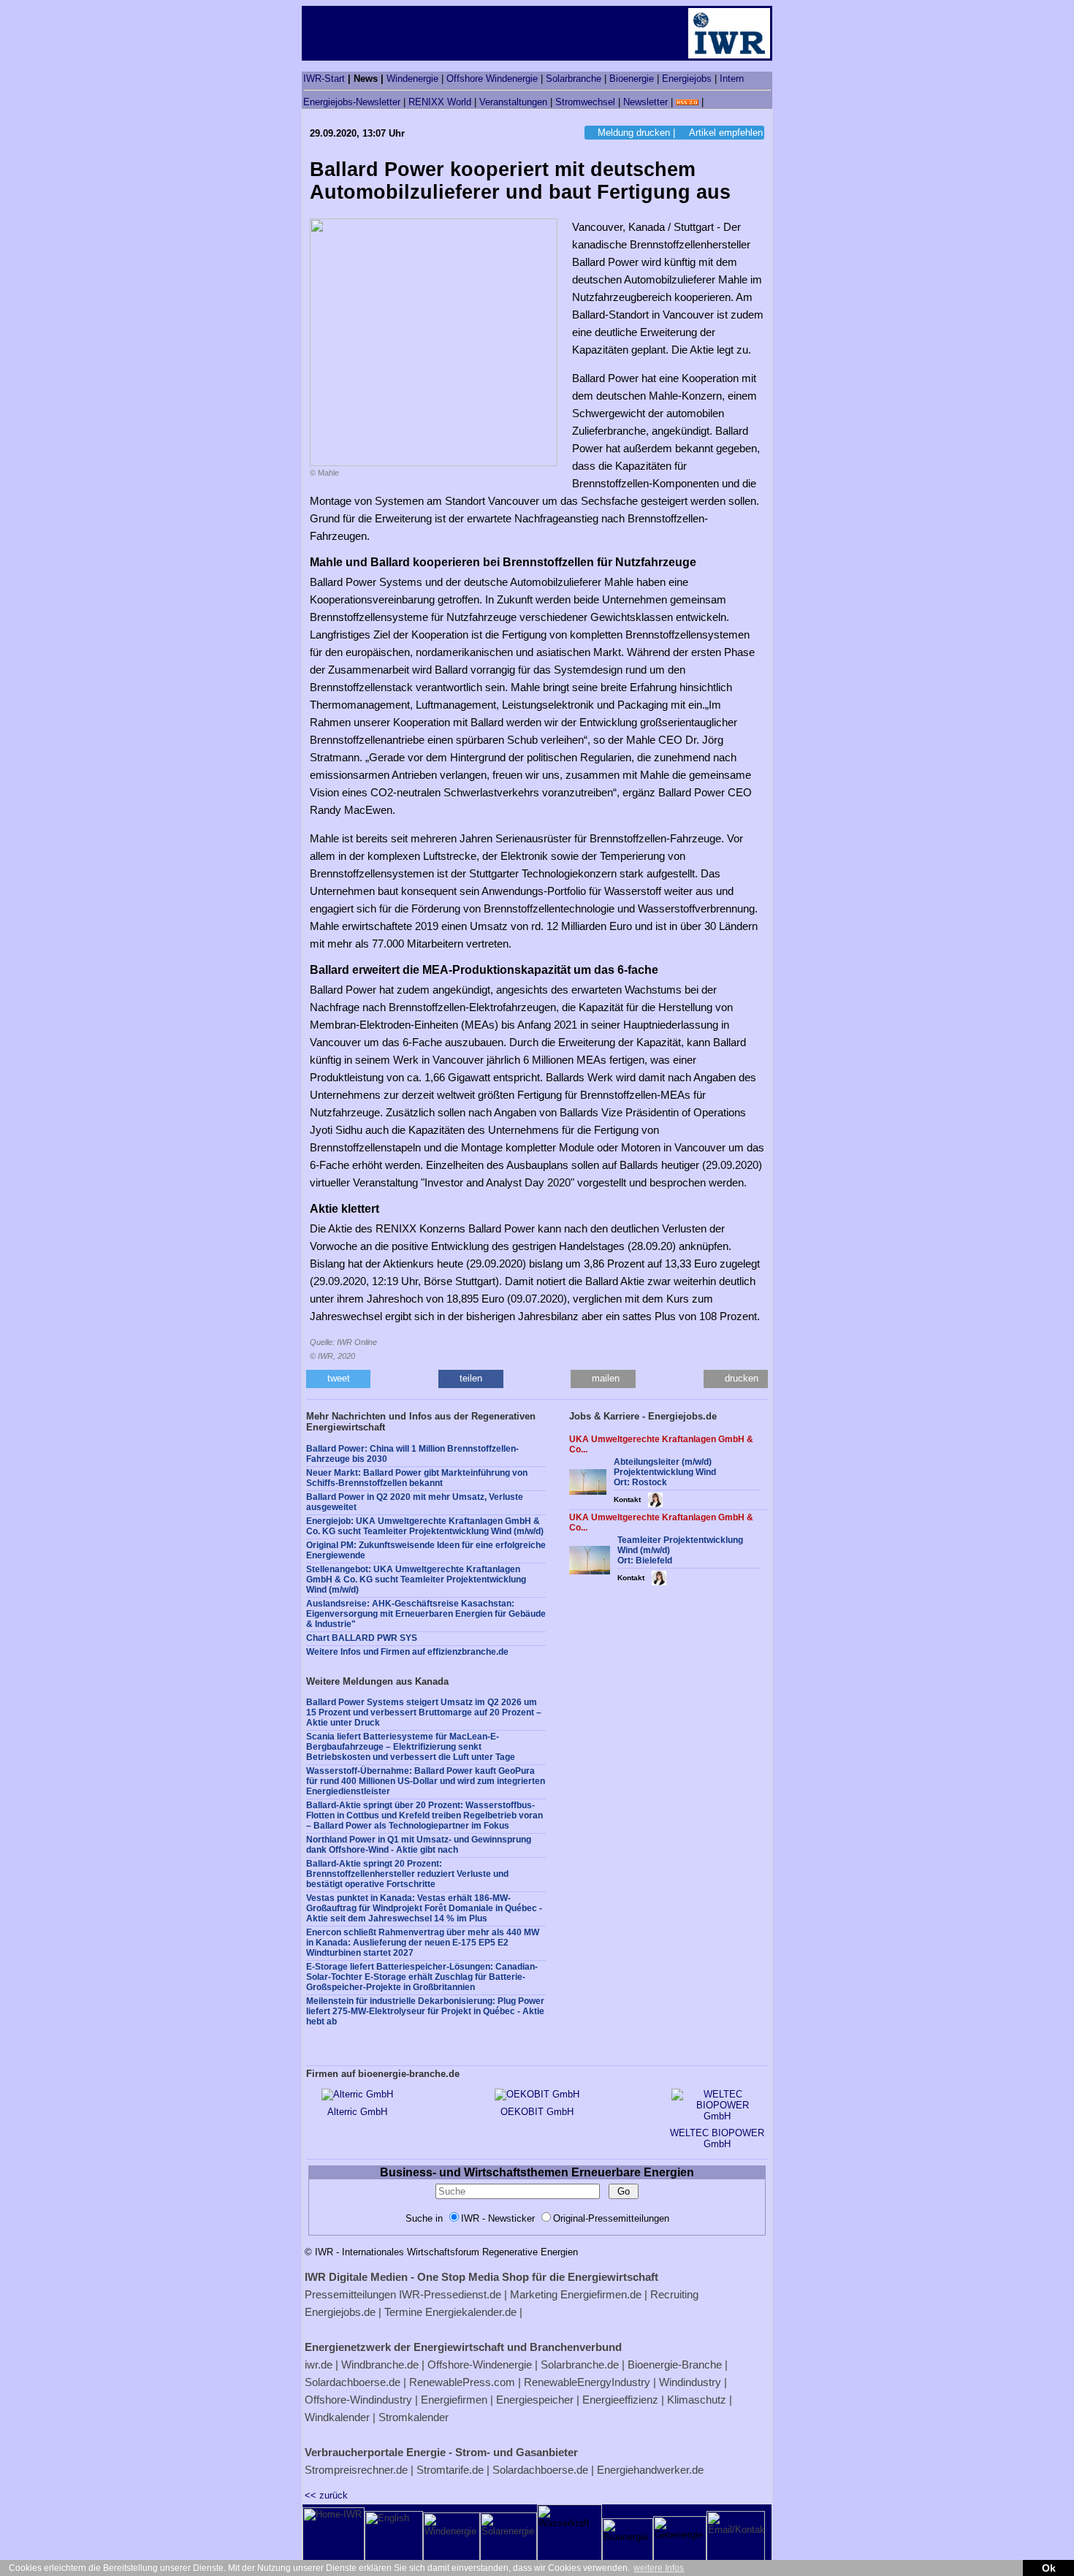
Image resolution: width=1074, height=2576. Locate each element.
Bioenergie (632, 79)
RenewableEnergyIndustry (587, 2382)
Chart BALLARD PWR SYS (362, 1638)
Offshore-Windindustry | (361, 2400)
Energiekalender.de (471, 2312)
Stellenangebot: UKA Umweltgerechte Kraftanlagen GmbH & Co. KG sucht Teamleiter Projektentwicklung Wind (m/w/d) (416, 1579)
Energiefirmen (454, 2400)
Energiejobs (687, 79)
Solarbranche (574, 79)
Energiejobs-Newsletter (352, 102)
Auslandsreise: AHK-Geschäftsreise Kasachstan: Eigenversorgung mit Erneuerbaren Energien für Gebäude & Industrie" (426, 1614)
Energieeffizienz (620, 2400)
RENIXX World (440, 102)
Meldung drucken (634, 133)
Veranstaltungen (513, 102)
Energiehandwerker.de (650, 2470)
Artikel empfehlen (726, 133)
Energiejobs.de (340, 2312)
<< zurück (326, 2495)
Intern (732, 79)
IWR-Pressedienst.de (450, 2294)
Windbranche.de (380, 2364)
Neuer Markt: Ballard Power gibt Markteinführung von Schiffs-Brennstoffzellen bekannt (417, 1478)
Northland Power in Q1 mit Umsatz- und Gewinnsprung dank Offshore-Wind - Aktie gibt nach (419, 1845)
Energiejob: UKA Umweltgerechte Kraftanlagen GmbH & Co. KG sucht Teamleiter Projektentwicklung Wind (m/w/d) (425, 1526)
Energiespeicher (535, 2400)
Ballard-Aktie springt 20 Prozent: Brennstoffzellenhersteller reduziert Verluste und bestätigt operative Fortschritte (407, 1874)
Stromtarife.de (450, 2470)
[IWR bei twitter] (712, 102)
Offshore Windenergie (492, 79)
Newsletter (645, 102)
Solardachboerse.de (353, 2382)
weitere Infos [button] (659, 2568)
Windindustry (690, 2382)
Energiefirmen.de (601, 2294)
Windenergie (412, 79)
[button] (338, 1379)
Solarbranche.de (580, 2364)
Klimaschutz (697, 2400)
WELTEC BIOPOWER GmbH (717, 2138)
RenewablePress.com (462, 2382)
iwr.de (319, 2364)
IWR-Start (324, 79)
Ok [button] (1049, 2568)
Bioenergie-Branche (675, 2364)
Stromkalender (414, 2417)
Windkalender (337, 2417)
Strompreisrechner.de (356, 2470)
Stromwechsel (585, 102)
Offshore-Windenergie (480, 2364)
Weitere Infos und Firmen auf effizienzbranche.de (407, 1652)
